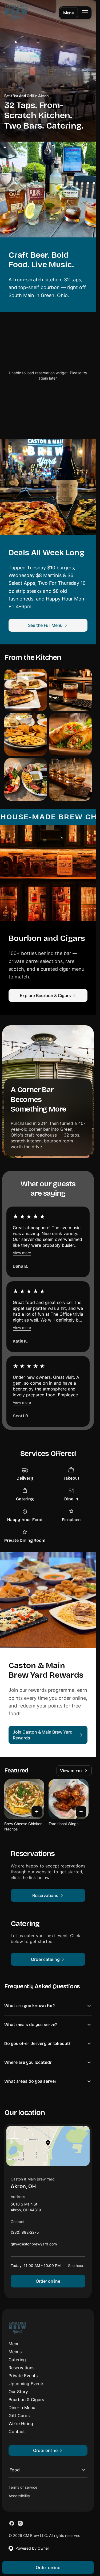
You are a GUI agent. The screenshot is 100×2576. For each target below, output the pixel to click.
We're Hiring (21, 2423)
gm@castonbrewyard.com (34, 2245)
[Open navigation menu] (85, 13)
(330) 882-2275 (25, 2234)
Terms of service (23, 2487)
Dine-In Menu (22, 2408)
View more (22, 1253)
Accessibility (19, 2496)
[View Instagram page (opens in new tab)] (20, 2523)
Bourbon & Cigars (26, 2400)
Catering (17, 2360)
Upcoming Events (26, 2384)
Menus (15, 2352)
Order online (48, 2281)
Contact (17, 2431)
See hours (77, 2266)
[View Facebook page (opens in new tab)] (12, 2523)
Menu (69, 13)
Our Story (18, 2392)
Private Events (23, 2376)
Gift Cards (19, 2415)
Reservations (21, 2368)
